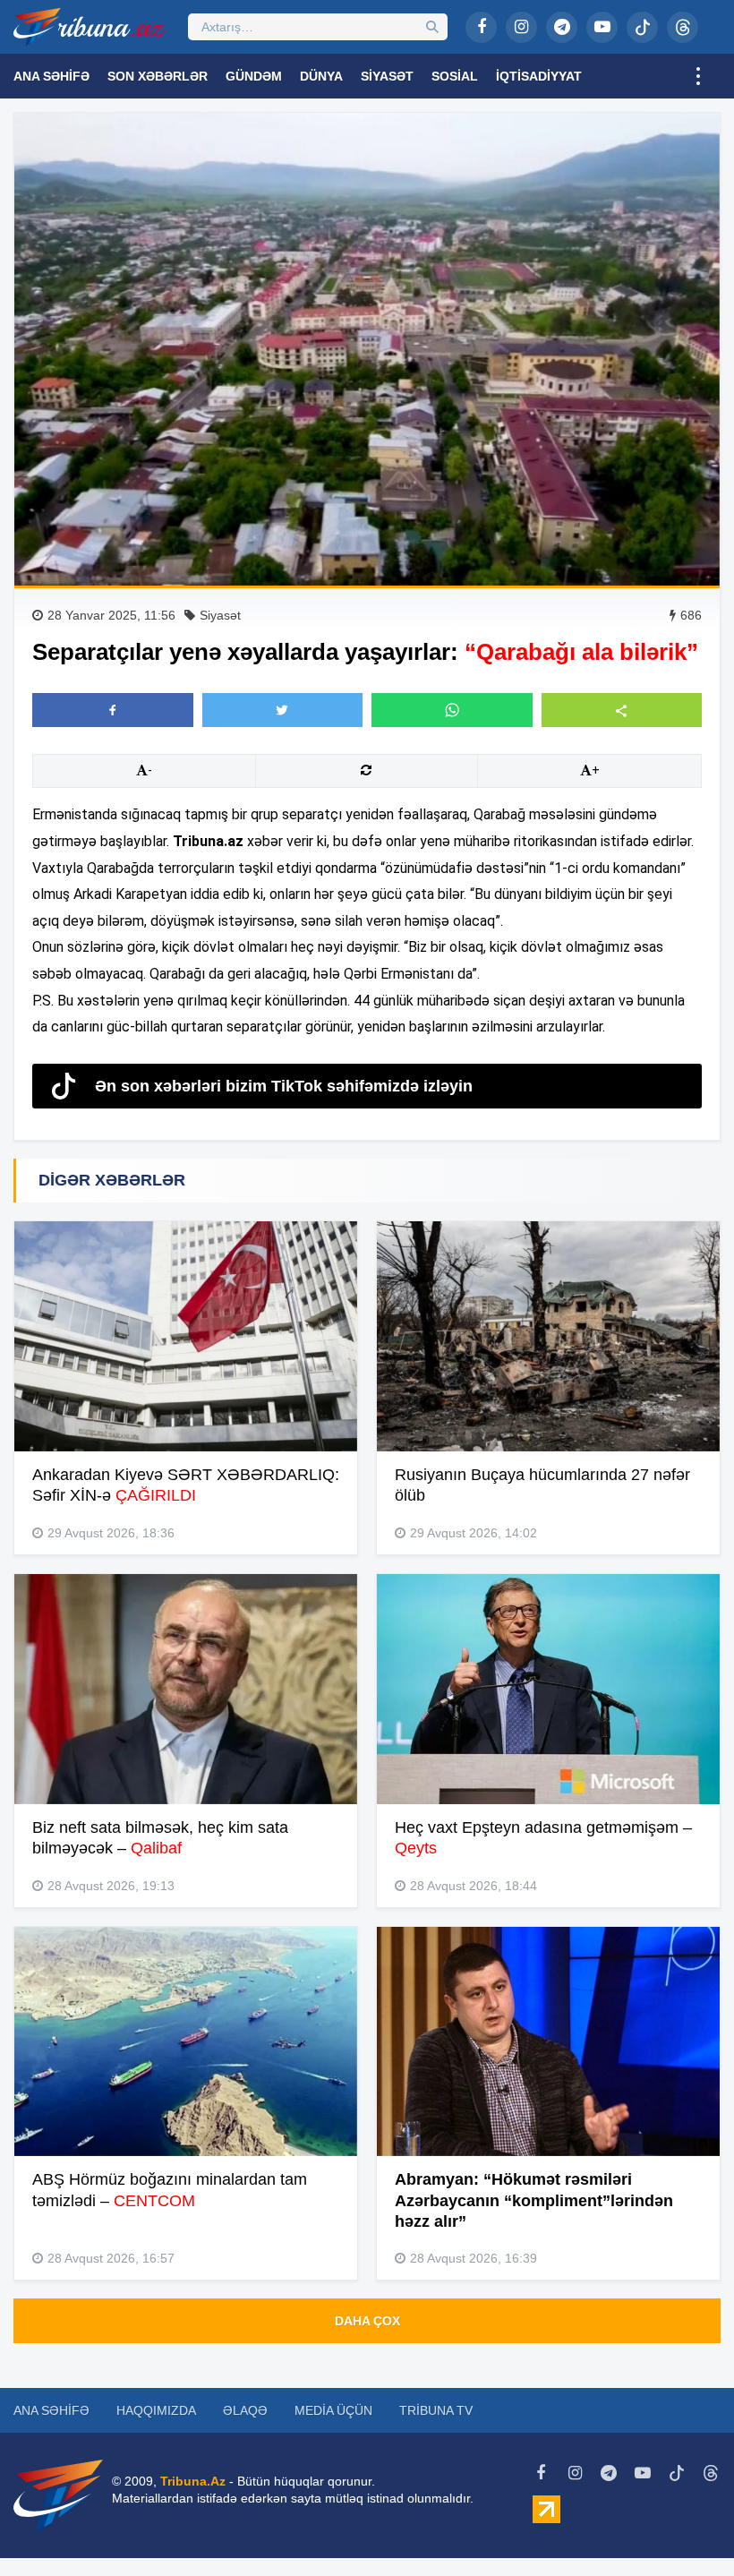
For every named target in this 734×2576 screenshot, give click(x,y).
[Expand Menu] (698, 76)
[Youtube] (602, 27)
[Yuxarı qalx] (684, 2526)
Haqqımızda (156, 2410)
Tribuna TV (436, 2410)
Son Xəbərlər (158, 76)
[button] (622, 710)
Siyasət (387, 76)
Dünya (321, 76)
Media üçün (333, 2410)
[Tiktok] (642, 27)
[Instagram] (521, 27)
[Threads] (683, 27)
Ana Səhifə (51, 76)
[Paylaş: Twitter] (283, 710)
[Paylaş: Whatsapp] (452, 710)
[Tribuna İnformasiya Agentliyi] (90, 27)
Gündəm (254, 76)
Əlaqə (245, 2410)
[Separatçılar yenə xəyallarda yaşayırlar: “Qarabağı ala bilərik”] (367, 349)
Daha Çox (367, 2321)
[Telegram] (562, 27)
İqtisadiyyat (539, 76)
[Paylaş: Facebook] (113, 710)
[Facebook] (481, 27)
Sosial (455, 76)
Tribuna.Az (193, 2481)
